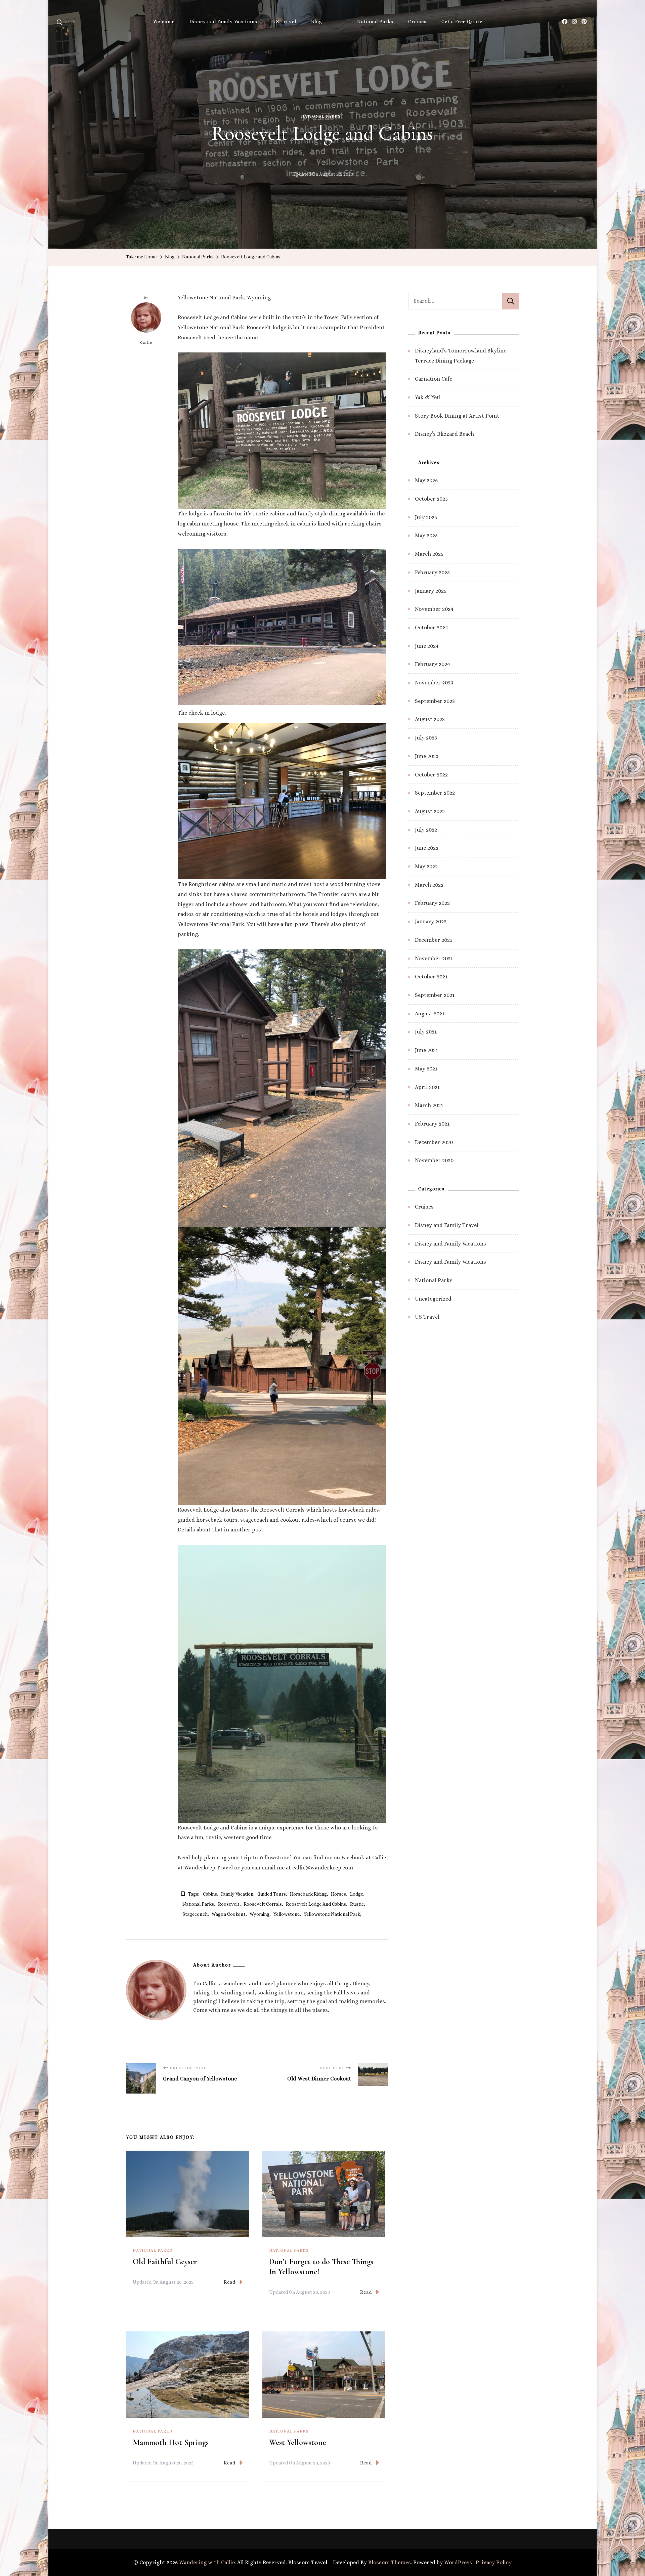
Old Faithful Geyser (165, 2262)
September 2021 (435, 995)
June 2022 (427, 848)
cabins (210, 1894)
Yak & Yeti (428, 397)
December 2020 (434, 1142)
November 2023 (434, 683)
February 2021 (432, 1124)
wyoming (260, 1914)
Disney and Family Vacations (223, 22)
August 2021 (430, 1013)
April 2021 (427, 1087)
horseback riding (308, 1894)
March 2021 (429, 1105)
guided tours (272, 1894)
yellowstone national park (332, 1914)
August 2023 (430, 719)
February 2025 (432, 572)
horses (338, 1894)
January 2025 (431, 591)
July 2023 (426, 738)
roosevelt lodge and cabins (316, 1904)
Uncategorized (433, 1299)
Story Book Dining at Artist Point (457, 416)
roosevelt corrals (263, 1904)
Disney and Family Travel (447, 1225)
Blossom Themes (390, 2562)
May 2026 (426, 480)
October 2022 (431, 775)
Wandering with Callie (207, 2562)
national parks (198, 1904)
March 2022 (429, 885)
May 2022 (426, 866)
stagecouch (195, 1914)
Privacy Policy (494, 2562)
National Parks (375, 22)
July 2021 (426, 1032)
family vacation (237, 1894)
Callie (146, 343)
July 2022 (426, 830)
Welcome (164, 22)
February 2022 (432, 903)
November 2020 (434, 1160)
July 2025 (426, 517)
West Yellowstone (297, 2442)
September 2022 (435, 793)
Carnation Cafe (434, 379)
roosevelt (229, 1904)
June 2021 (426, 1050)
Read (230, 2282)
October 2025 (431, 499)
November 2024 (434, 609)
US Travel (284, 22)
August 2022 (430, 811)
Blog (317, 22)
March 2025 (429, 554)
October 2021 (431, 977)
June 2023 (427, 756)
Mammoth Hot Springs (171, 2442)
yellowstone (287, 1914)
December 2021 (434, 940)
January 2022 (431, 921)
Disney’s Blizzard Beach (444, 434)
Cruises (417, 22)
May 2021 (426, 1069)
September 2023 (435, 701)
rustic (357, 1904)
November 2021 (434, 958)
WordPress (458, 2562)
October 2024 (432, 627)
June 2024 (427, 646)
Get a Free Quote (462, 22)
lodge (357, 1894)
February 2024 (433, 664)
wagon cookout (229, 1914)
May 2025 (426, 535)
